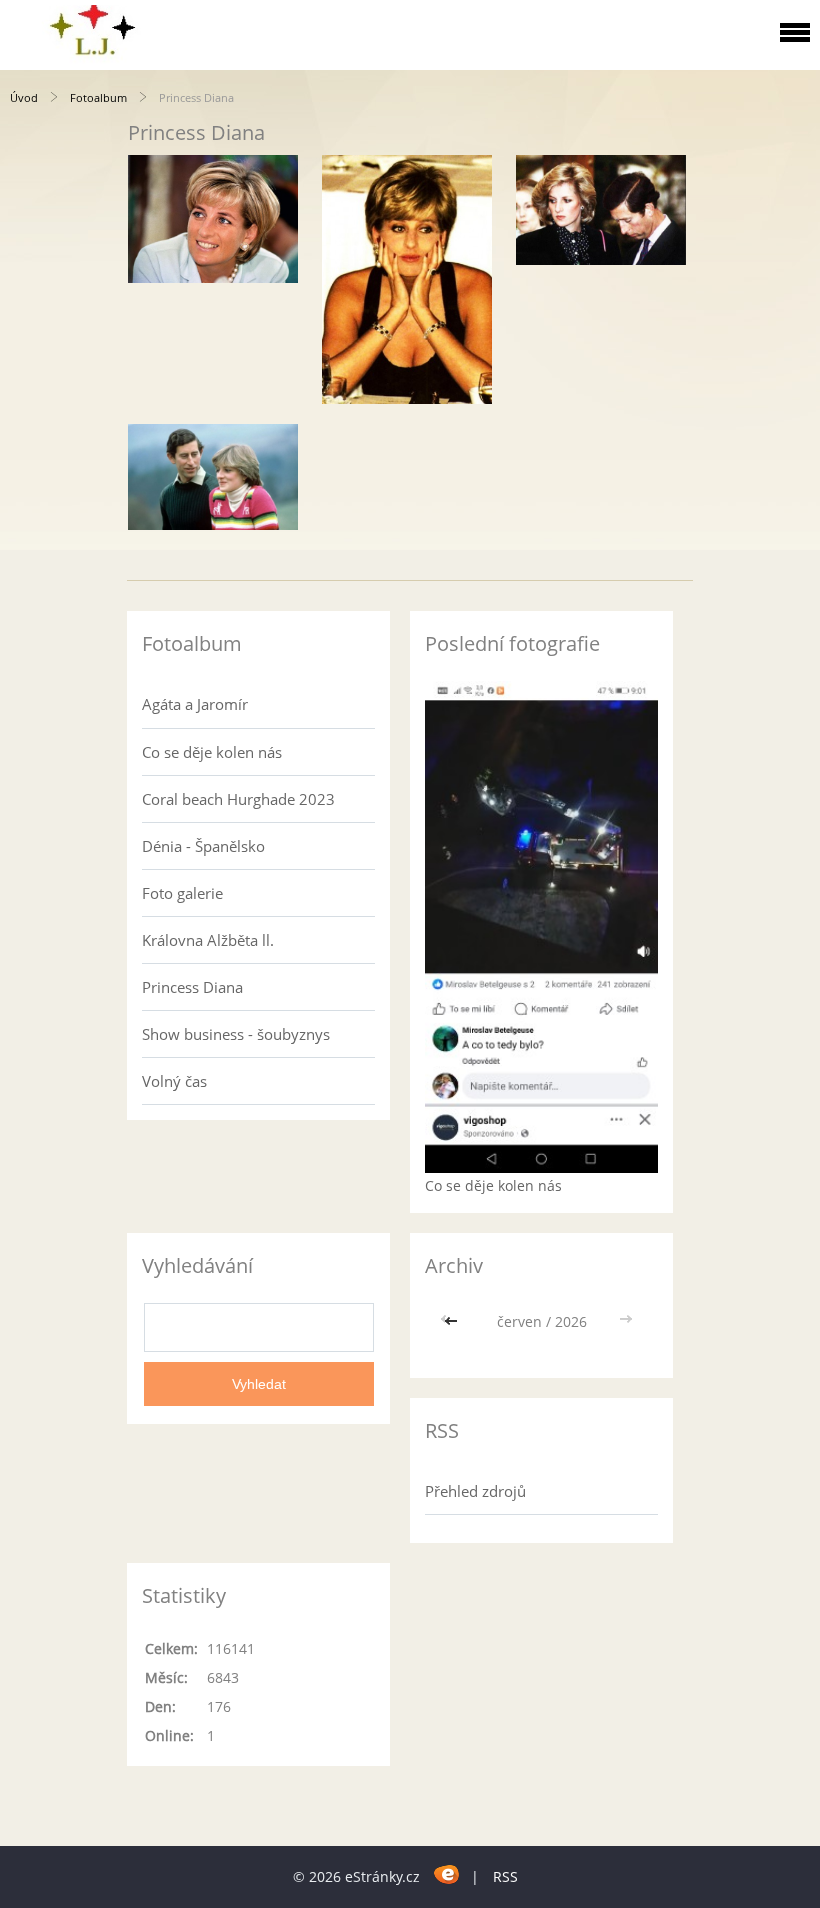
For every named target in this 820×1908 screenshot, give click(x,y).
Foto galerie (182, 893)
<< (453, 1321)
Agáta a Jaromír (195, 704)
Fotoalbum (98, 97)
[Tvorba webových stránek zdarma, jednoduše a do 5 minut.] (447, 1873)
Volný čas (174, 1081)
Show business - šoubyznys (236, 1034)
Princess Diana (192, 987)
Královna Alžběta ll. (208, 940)
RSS (505, 1876)
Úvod (24, 97)
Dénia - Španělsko (203, 846)
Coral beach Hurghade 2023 (238, 799)
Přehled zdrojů (475, 1491)
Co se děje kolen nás (212, 752)
